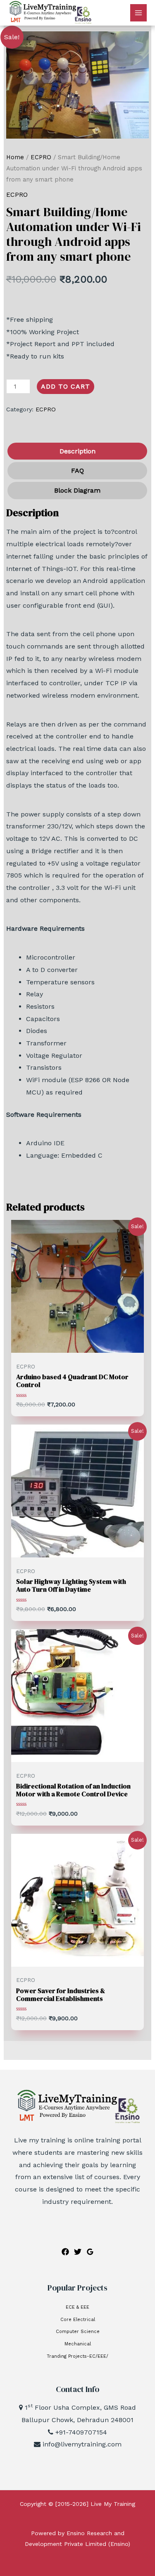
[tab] (76, 451)
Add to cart (66, 386)
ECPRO (41, 157)
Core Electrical (78, 2320)
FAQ (77, 471)
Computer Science (78, 2332)
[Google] (90, 2252)
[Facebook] (65, 2252)
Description (77, 451)
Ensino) (120, 2544)
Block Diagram (77, 490)
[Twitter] (78, 2252)
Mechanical (78, 2344)
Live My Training (113, 2504)
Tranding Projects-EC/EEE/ (77, 2356)
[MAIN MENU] (138, 13)
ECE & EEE (77, 2307)
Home (15, 157)
